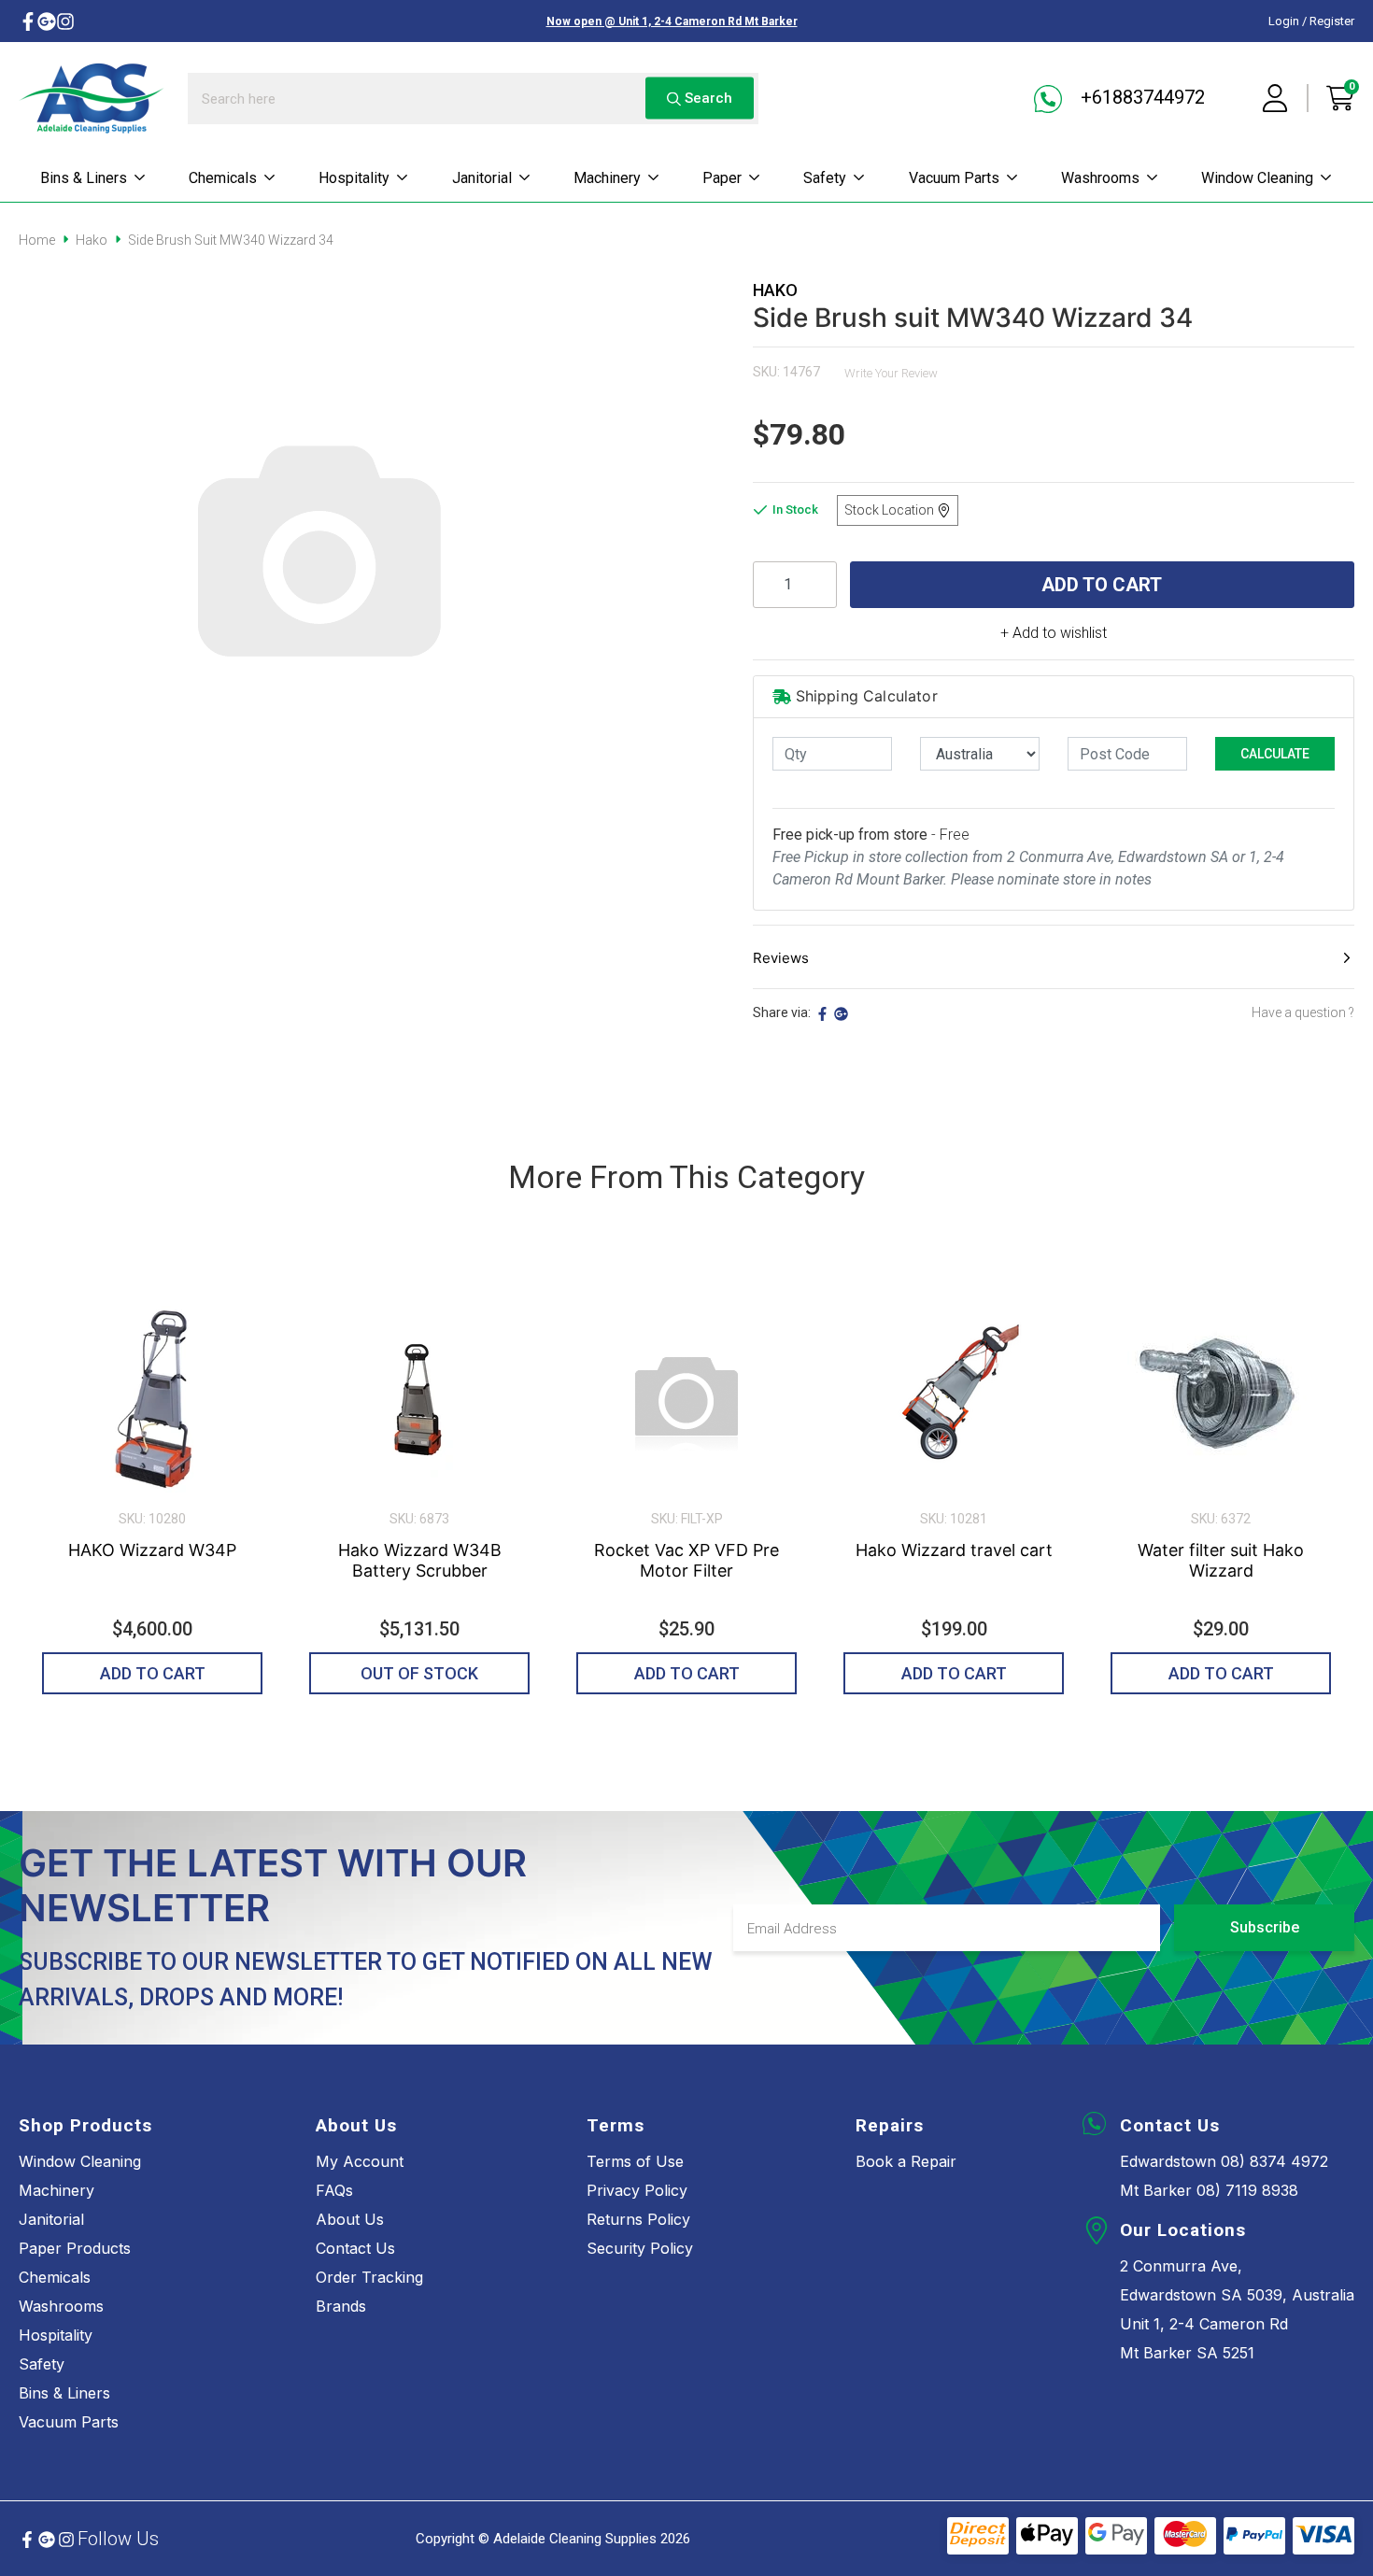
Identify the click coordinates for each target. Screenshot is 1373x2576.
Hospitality (354, 178)
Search (707, 98)
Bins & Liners (84, 178)
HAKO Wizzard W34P (152, 1550)
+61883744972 (1140, 97)
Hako (775, 290)
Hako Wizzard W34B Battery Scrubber (420, 1560)
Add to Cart (1102, 585)
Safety (825, 178)
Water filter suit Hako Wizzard (1221, 1560)
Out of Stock (419, 1673)
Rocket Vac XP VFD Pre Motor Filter (686, 1560)
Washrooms (1100, 178)
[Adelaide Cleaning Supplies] (92, 98)
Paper (722, 178)
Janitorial (482, 178)
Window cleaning (1257, 178)
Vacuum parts (954, 178)
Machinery (607, 178)
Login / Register (1311, 21)
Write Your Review (891, 373)
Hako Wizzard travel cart (954, 1550)
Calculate (1275, 754)
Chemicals (223, 178)
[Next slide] (1316, 1483)
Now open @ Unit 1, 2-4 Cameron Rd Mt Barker (672, 21)
